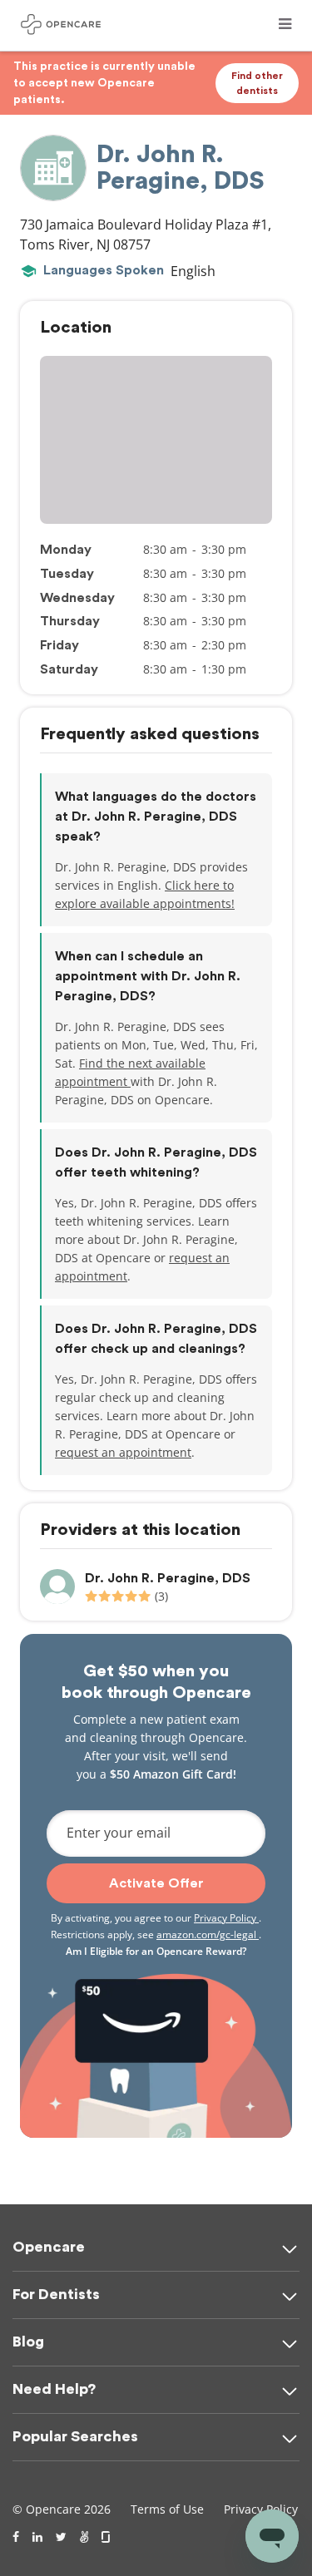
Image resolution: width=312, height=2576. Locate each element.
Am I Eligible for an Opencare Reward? (156, 1951)
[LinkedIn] (37, 2537)
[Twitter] (61, 2537)
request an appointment (123, 1452)
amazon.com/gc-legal (208, 1934)
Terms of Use (167, 2509)
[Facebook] (16, 2537)
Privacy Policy (226, 1918)
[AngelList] (84, 2537)
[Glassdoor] (107, 2537)
